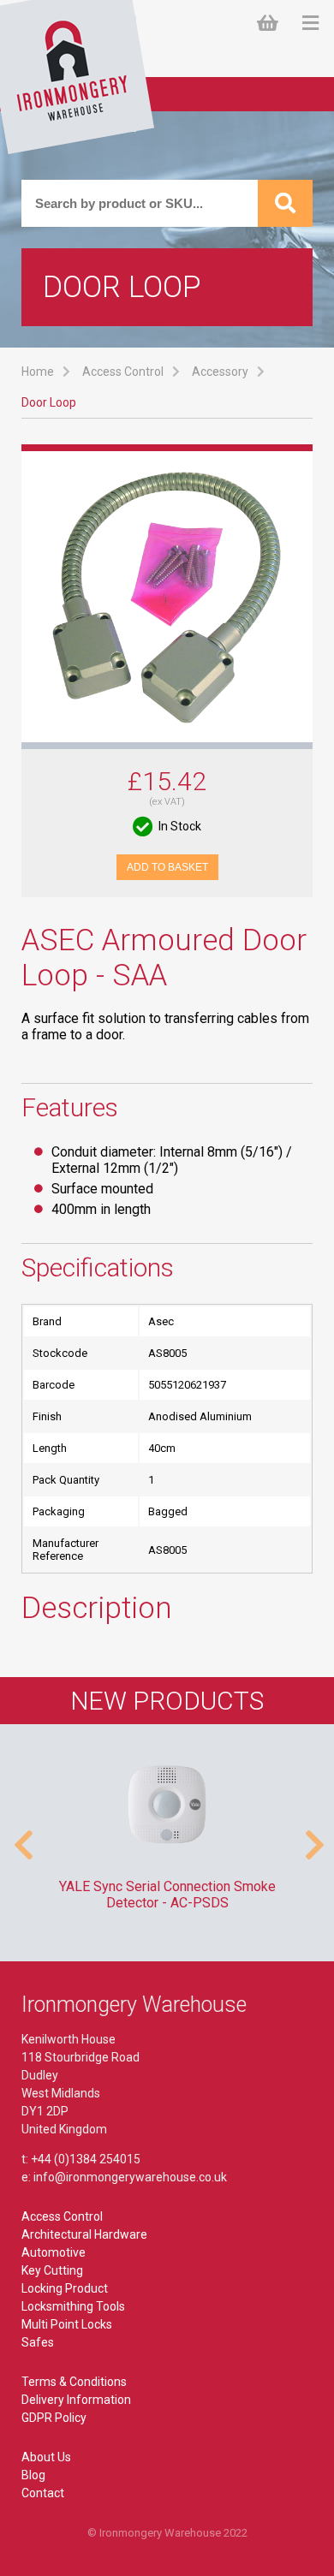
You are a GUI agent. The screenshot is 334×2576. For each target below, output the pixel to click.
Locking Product (65, 2288)
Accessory (220, 372)
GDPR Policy (54, 2418)
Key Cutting (52, 2270)
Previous (21, 1836)
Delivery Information (76, 2400)
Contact (43, 2493)
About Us (46, 2457)
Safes (38, 2342)
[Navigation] (310, 24)
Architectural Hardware (84, 2234)
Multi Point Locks (67, 2324)
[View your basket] (271, 24)
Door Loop (49, 402)
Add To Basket (167, 867)
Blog (33, 2475)
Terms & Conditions (74, 2382)
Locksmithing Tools (73, 2306)
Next (313, 1836)
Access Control (123, 372)
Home (38, 372)
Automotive (54, 2252)
